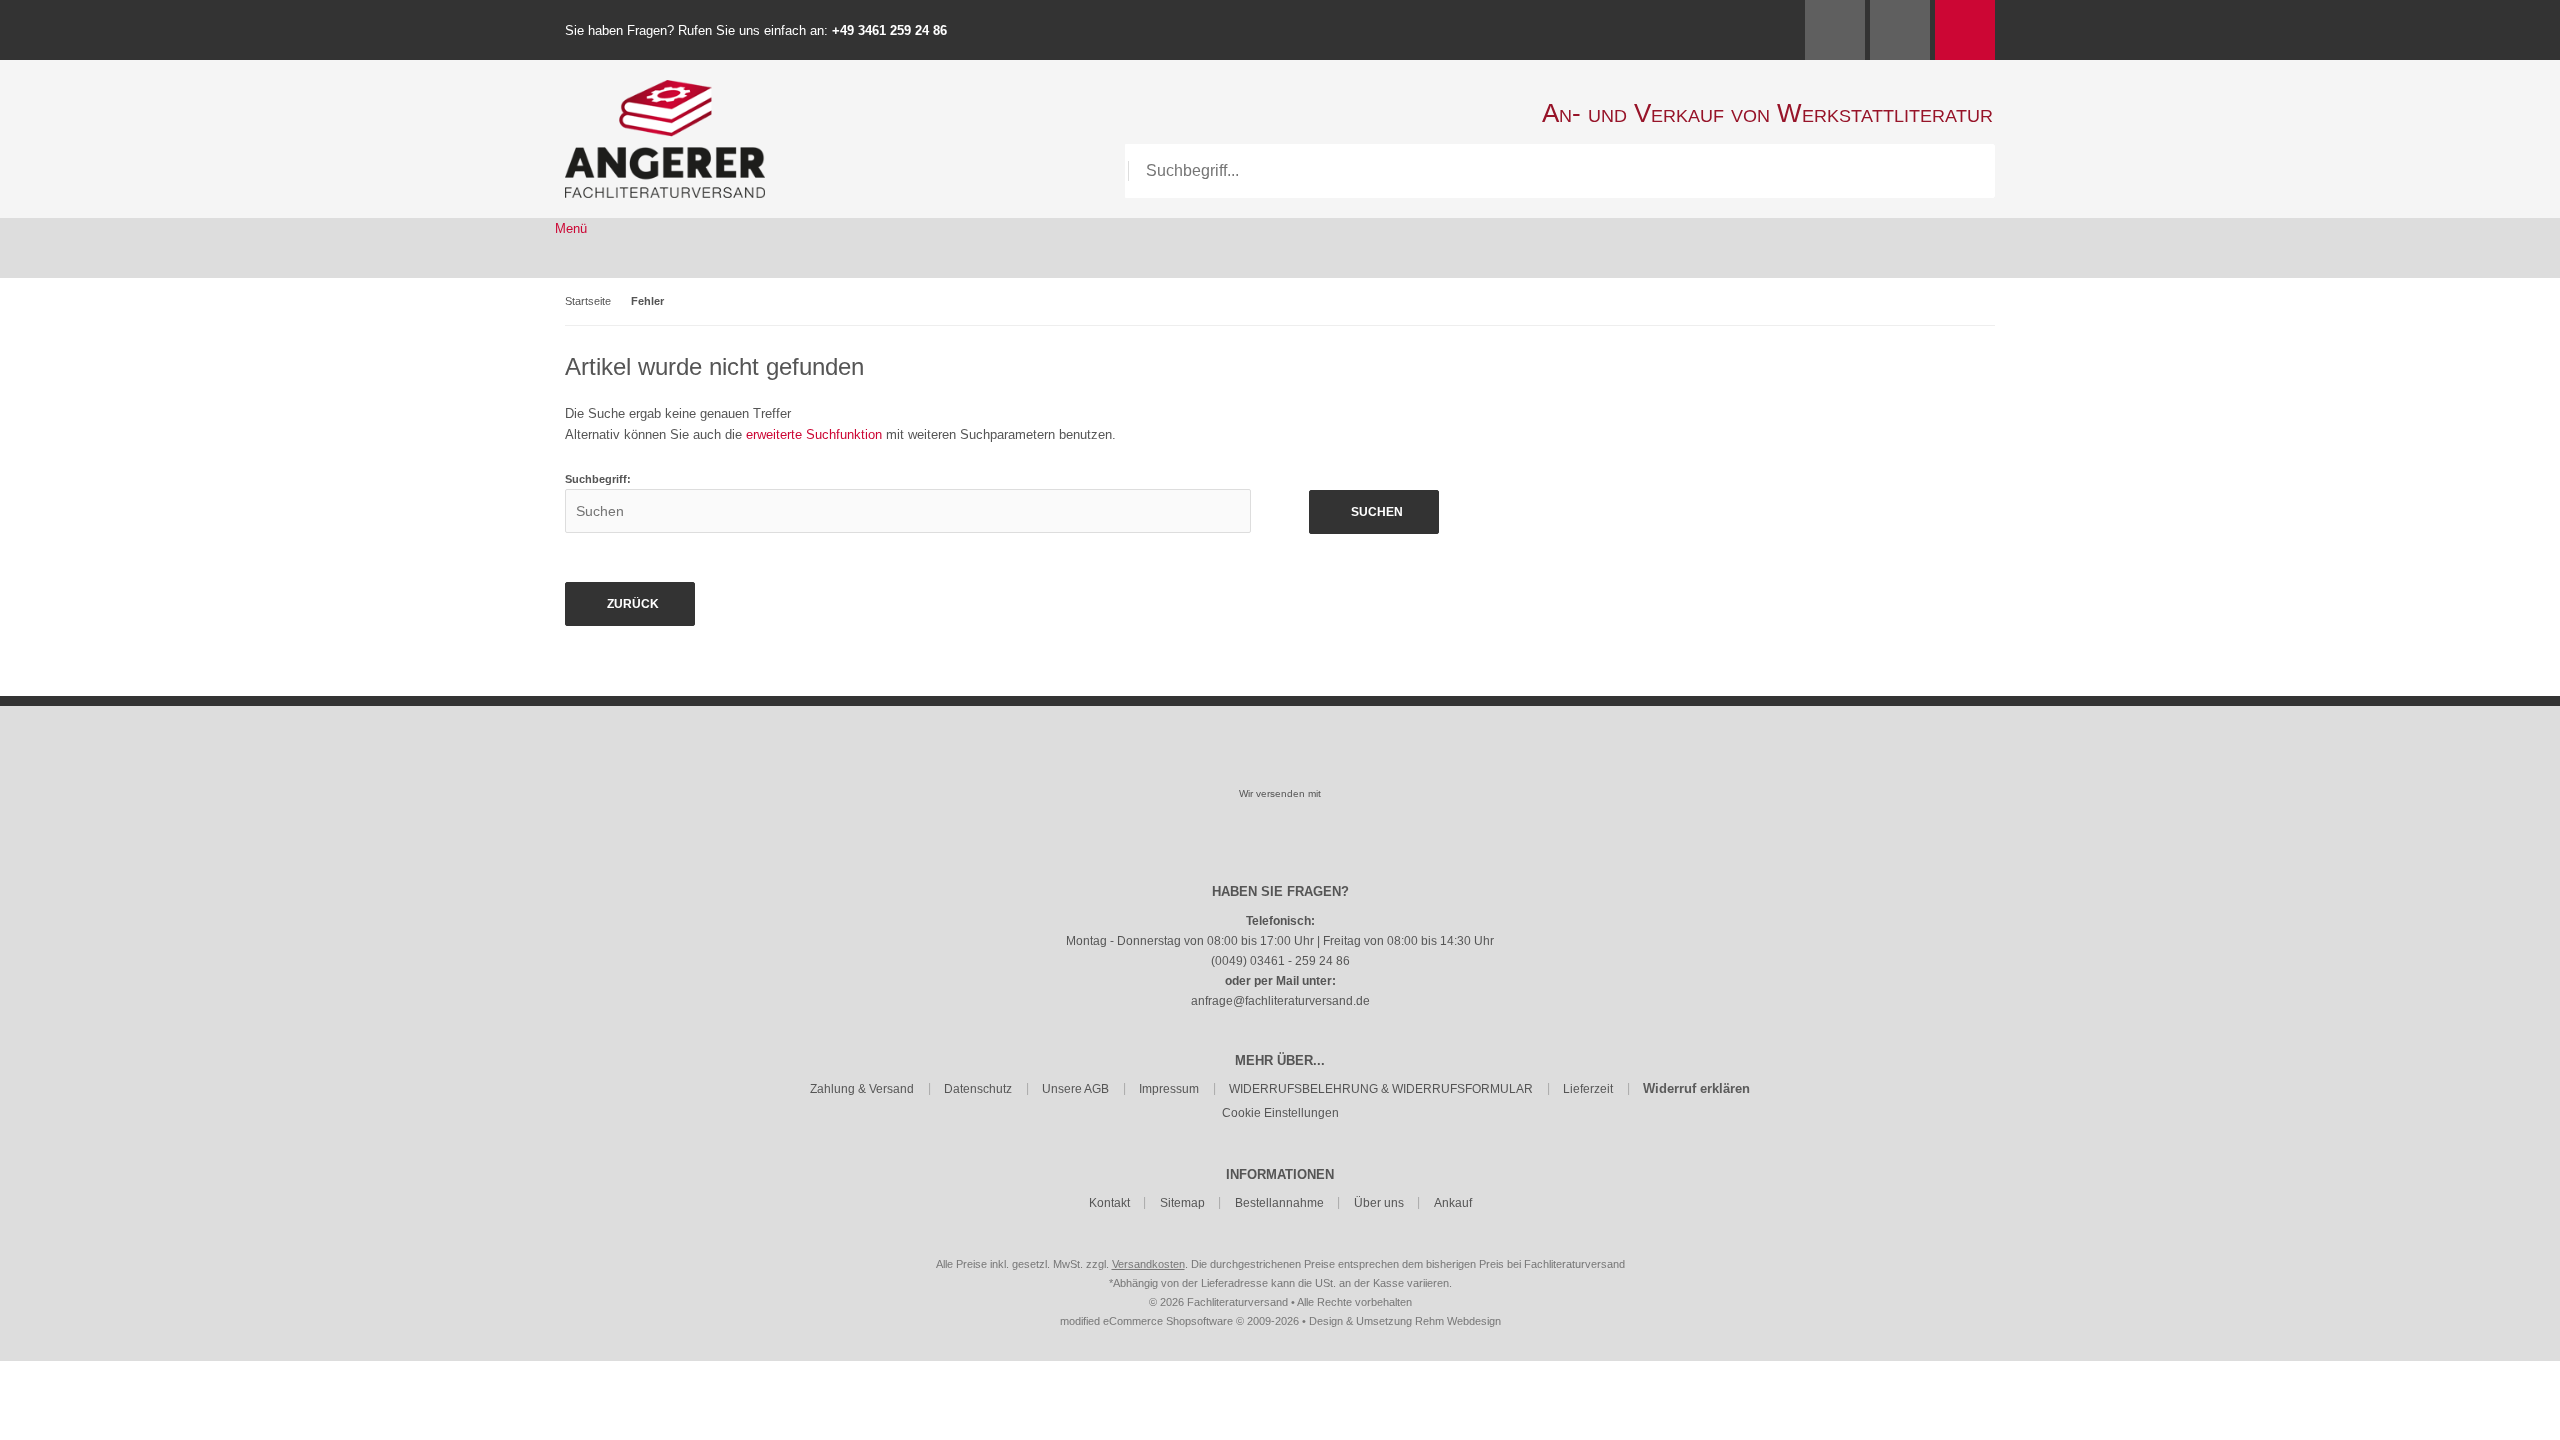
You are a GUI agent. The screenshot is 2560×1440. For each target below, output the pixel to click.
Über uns (1379, 1203)
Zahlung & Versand (862, 1089)
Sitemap (1182, 1203)
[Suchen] (1968, 171)
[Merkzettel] (1900, 30)
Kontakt (1109, 1203)
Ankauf (1453, 1203)
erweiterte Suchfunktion (814, 434)
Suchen (1374, 512)
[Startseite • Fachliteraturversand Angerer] (665, 90)
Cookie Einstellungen (1280, 1113)
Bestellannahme (1279, 1203)
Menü (571, 228)
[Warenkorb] (1965, 30)
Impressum (1169, 1089)
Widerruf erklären (1696, 1088)
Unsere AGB (1075, 1089)
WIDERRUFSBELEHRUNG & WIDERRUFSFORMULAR (1381, 1089)
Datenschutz (978, 1089)
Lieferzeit (1588, 1089)
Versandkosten (1148, 1264)
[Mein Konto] (1835, 30)
